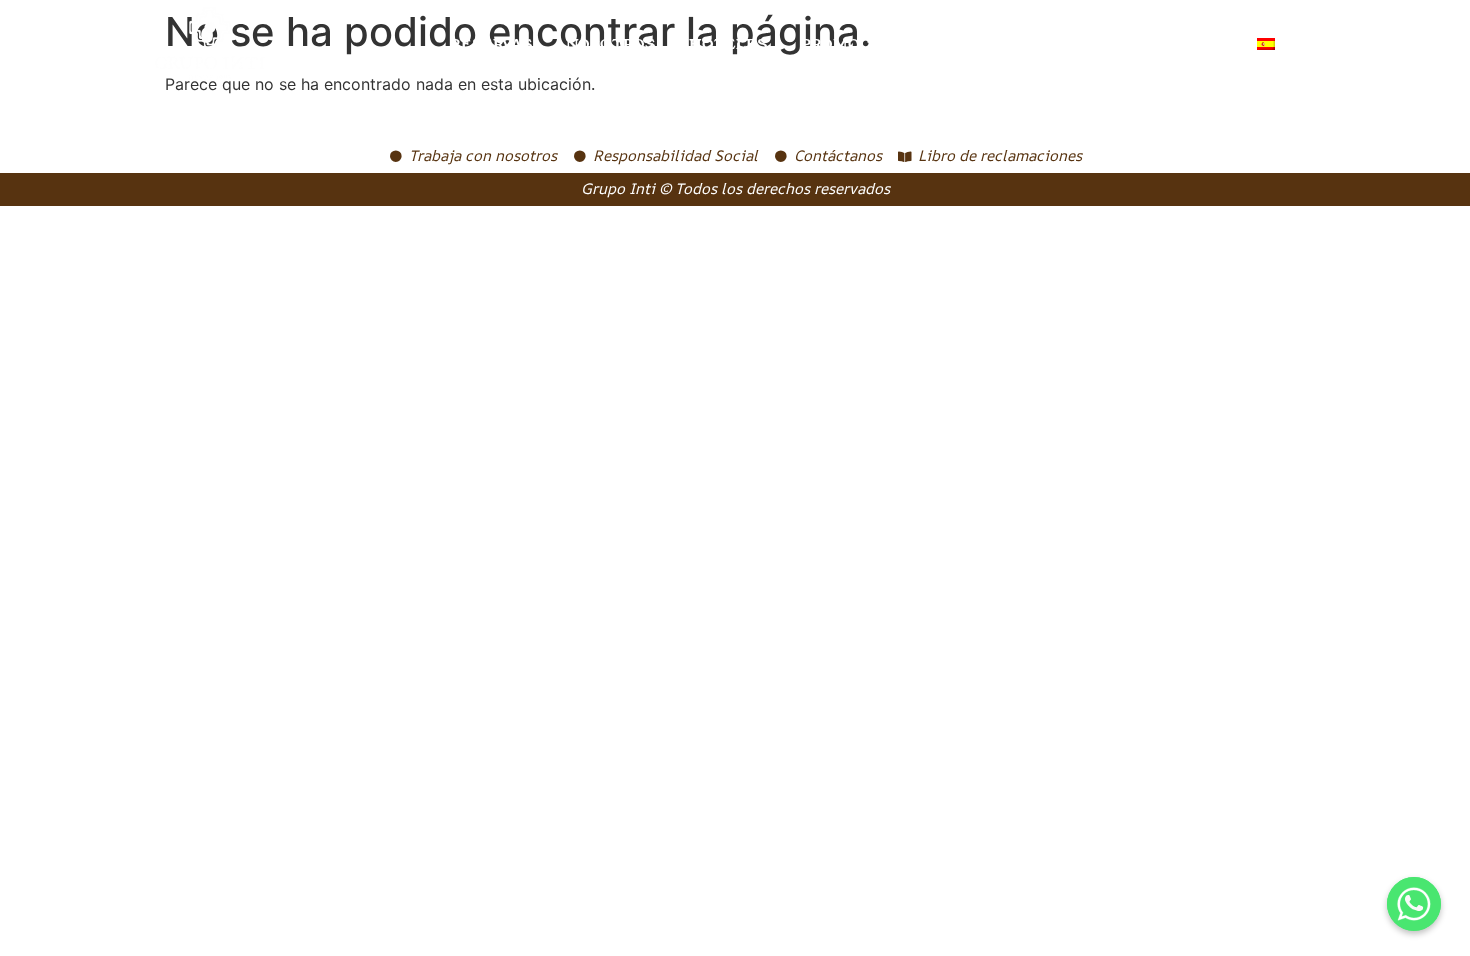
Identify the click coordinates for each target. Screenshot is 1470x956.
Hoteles (728, 44)
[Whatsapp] (1414, 904)
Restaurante (1013, 44)
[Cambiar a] (1277, 44)
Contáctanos (1164, 44)
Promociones (860, 44)
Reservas (491, 44)
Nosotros (610, 44)
